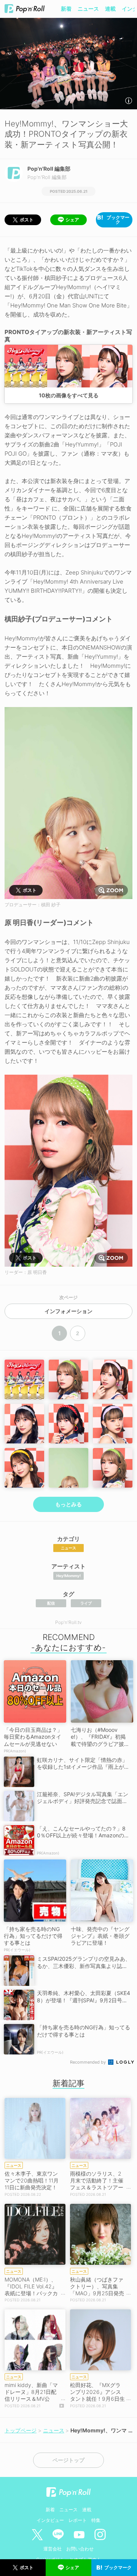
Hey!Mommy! (68, 1576)
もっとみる (68, 1504)
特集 (96, 2520)
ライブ (86, 1603)
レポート (78, 2520)
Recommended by (88, 2062)
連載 (110, 9)
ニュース (88, 9)
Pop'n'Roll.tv (68, 1622)
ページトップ (68, 2460)
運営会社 (53, 2549)
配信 (51, 1603)
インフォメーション (68, 1311)
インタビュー (50, 2520)
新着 (66, 9)
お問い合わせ (80, 2549)
